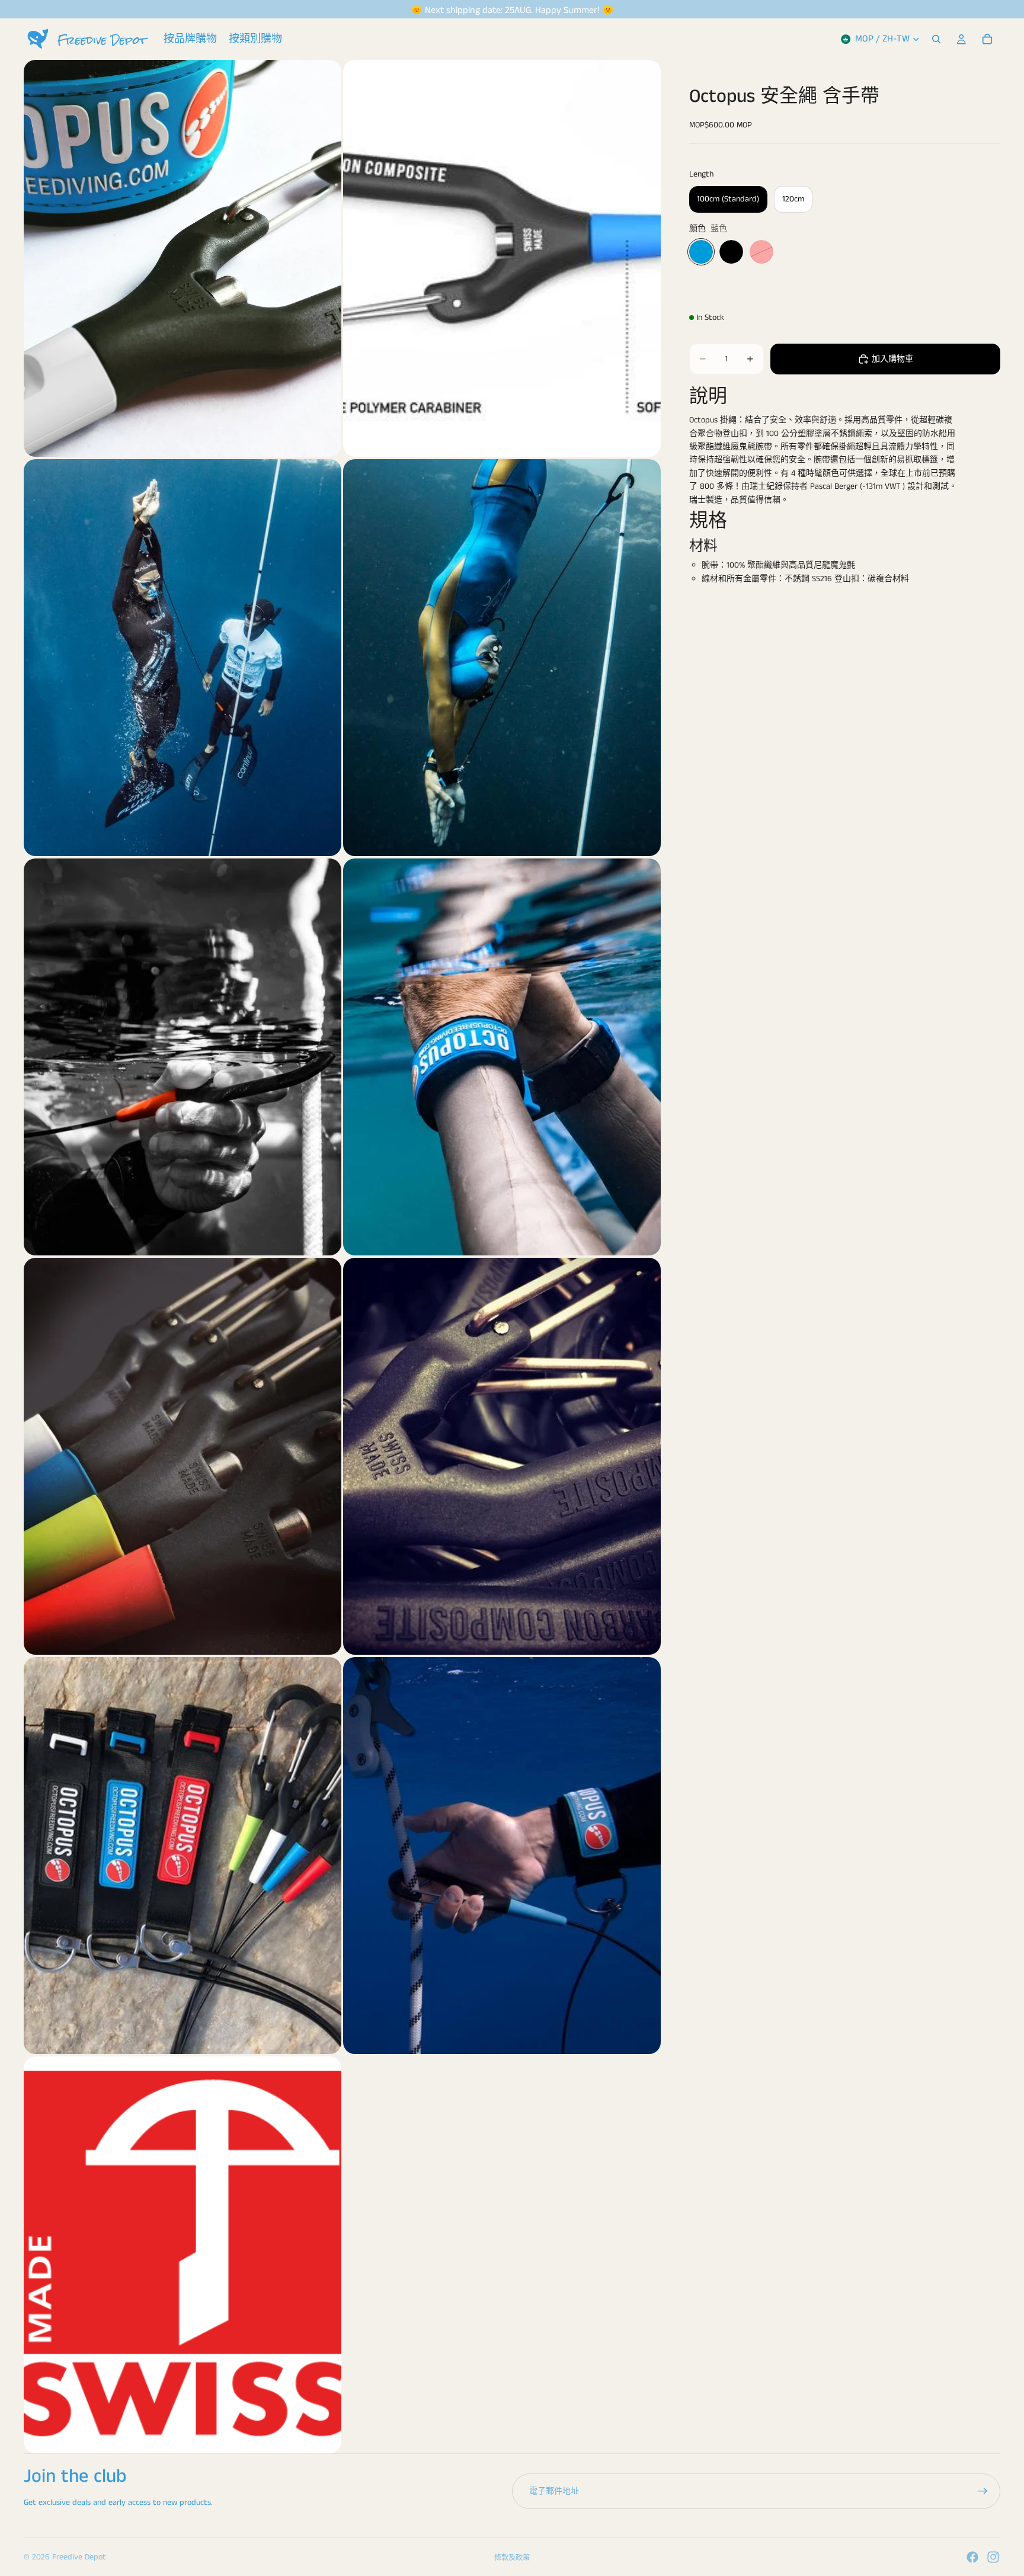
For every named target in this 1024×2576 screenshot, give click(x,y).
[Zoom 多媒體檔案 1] (183, 258)
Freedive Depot (79, 2557)
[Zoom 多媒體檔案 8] (502, 1456)
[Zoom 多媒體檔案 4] (502, 658)
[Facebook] (972, 2557)
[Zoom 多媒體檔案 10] (502, 1856)
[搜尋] (936, 39)
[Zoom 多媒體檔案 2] (502, 258)
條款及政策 (512, 2558)
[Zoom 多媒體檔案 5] (183, 1057)
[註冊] (983, 2491)
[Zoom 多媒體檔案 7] (183, 1456)
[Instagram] (993, 2557)
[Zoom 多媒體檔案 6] (502, 1057)
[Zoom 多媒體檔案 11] (183, 2255)
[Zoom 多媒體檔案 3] (183, 658)
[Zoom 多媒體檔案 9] (183, 1856)
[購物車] (987, 39)
